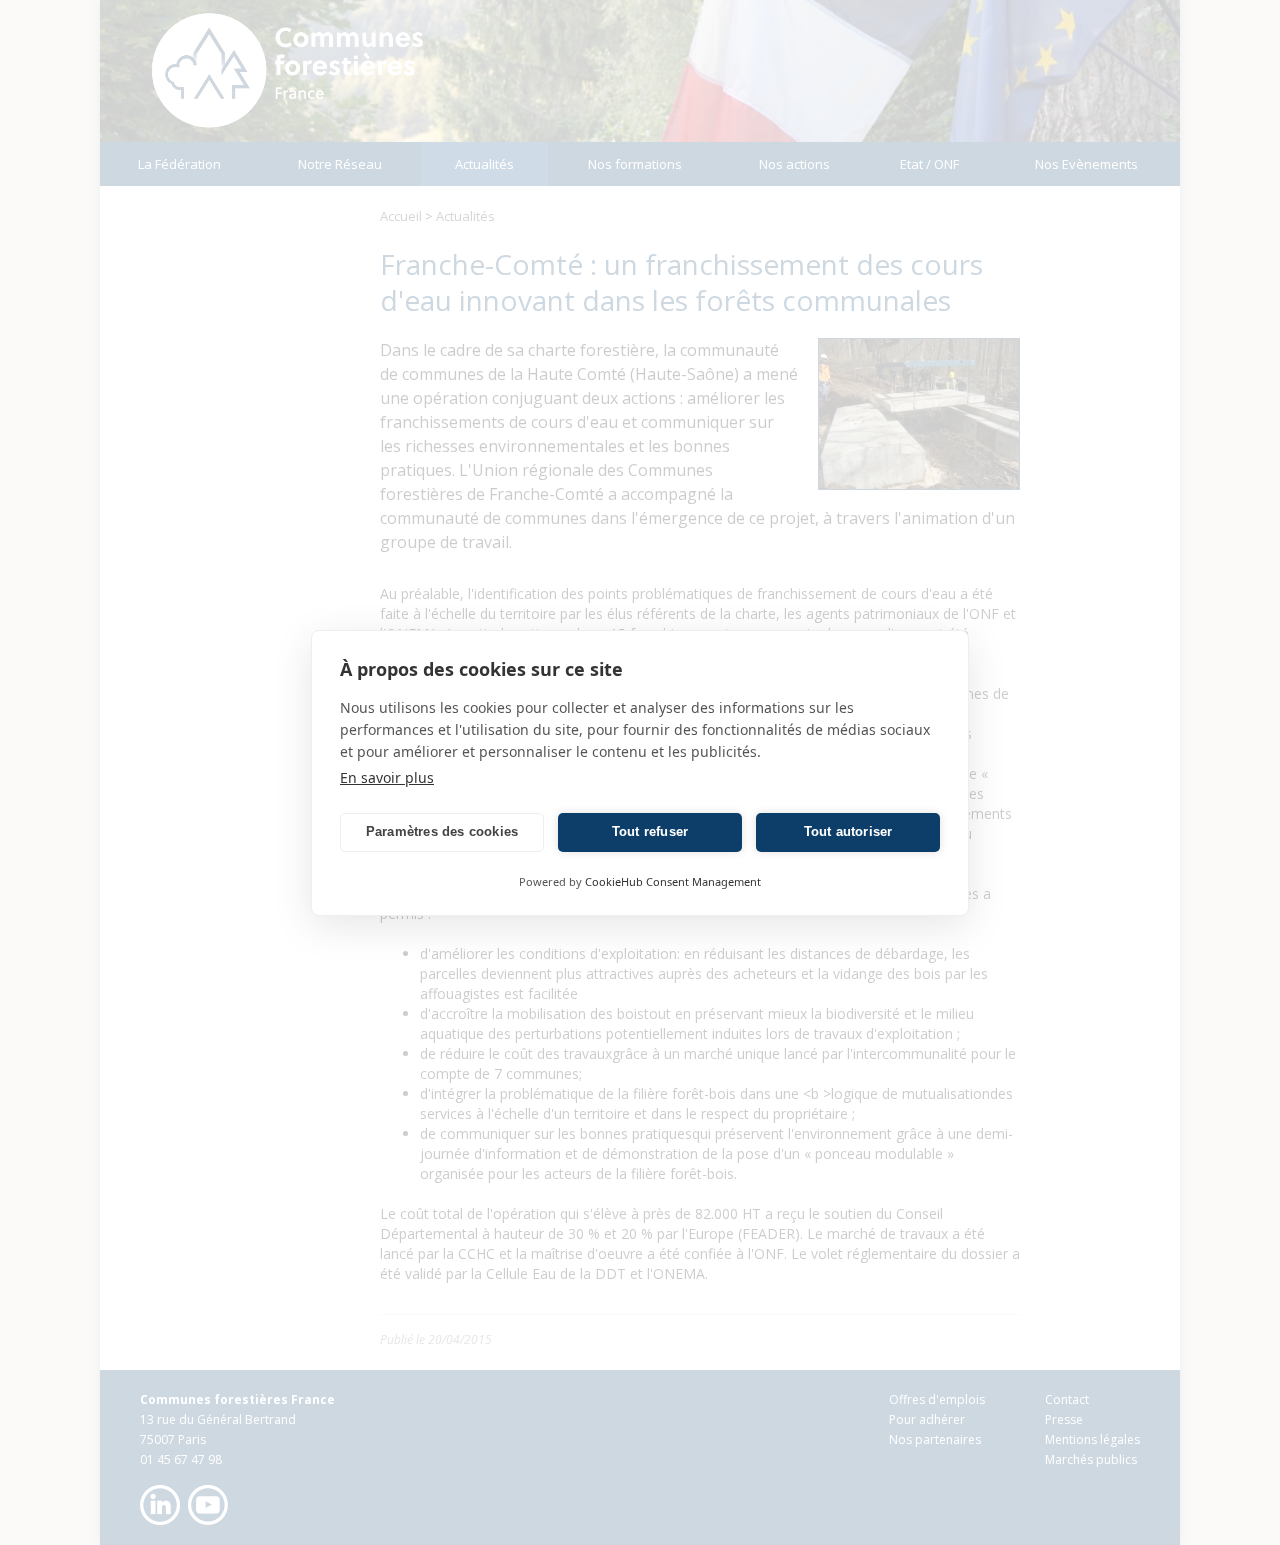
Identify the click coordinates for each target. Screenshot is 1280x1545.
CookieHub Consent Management (673, 881)
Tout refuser (650, 831)
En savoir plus (387, 777)
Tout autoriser (848, 831)
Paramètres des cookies (442, 831)
